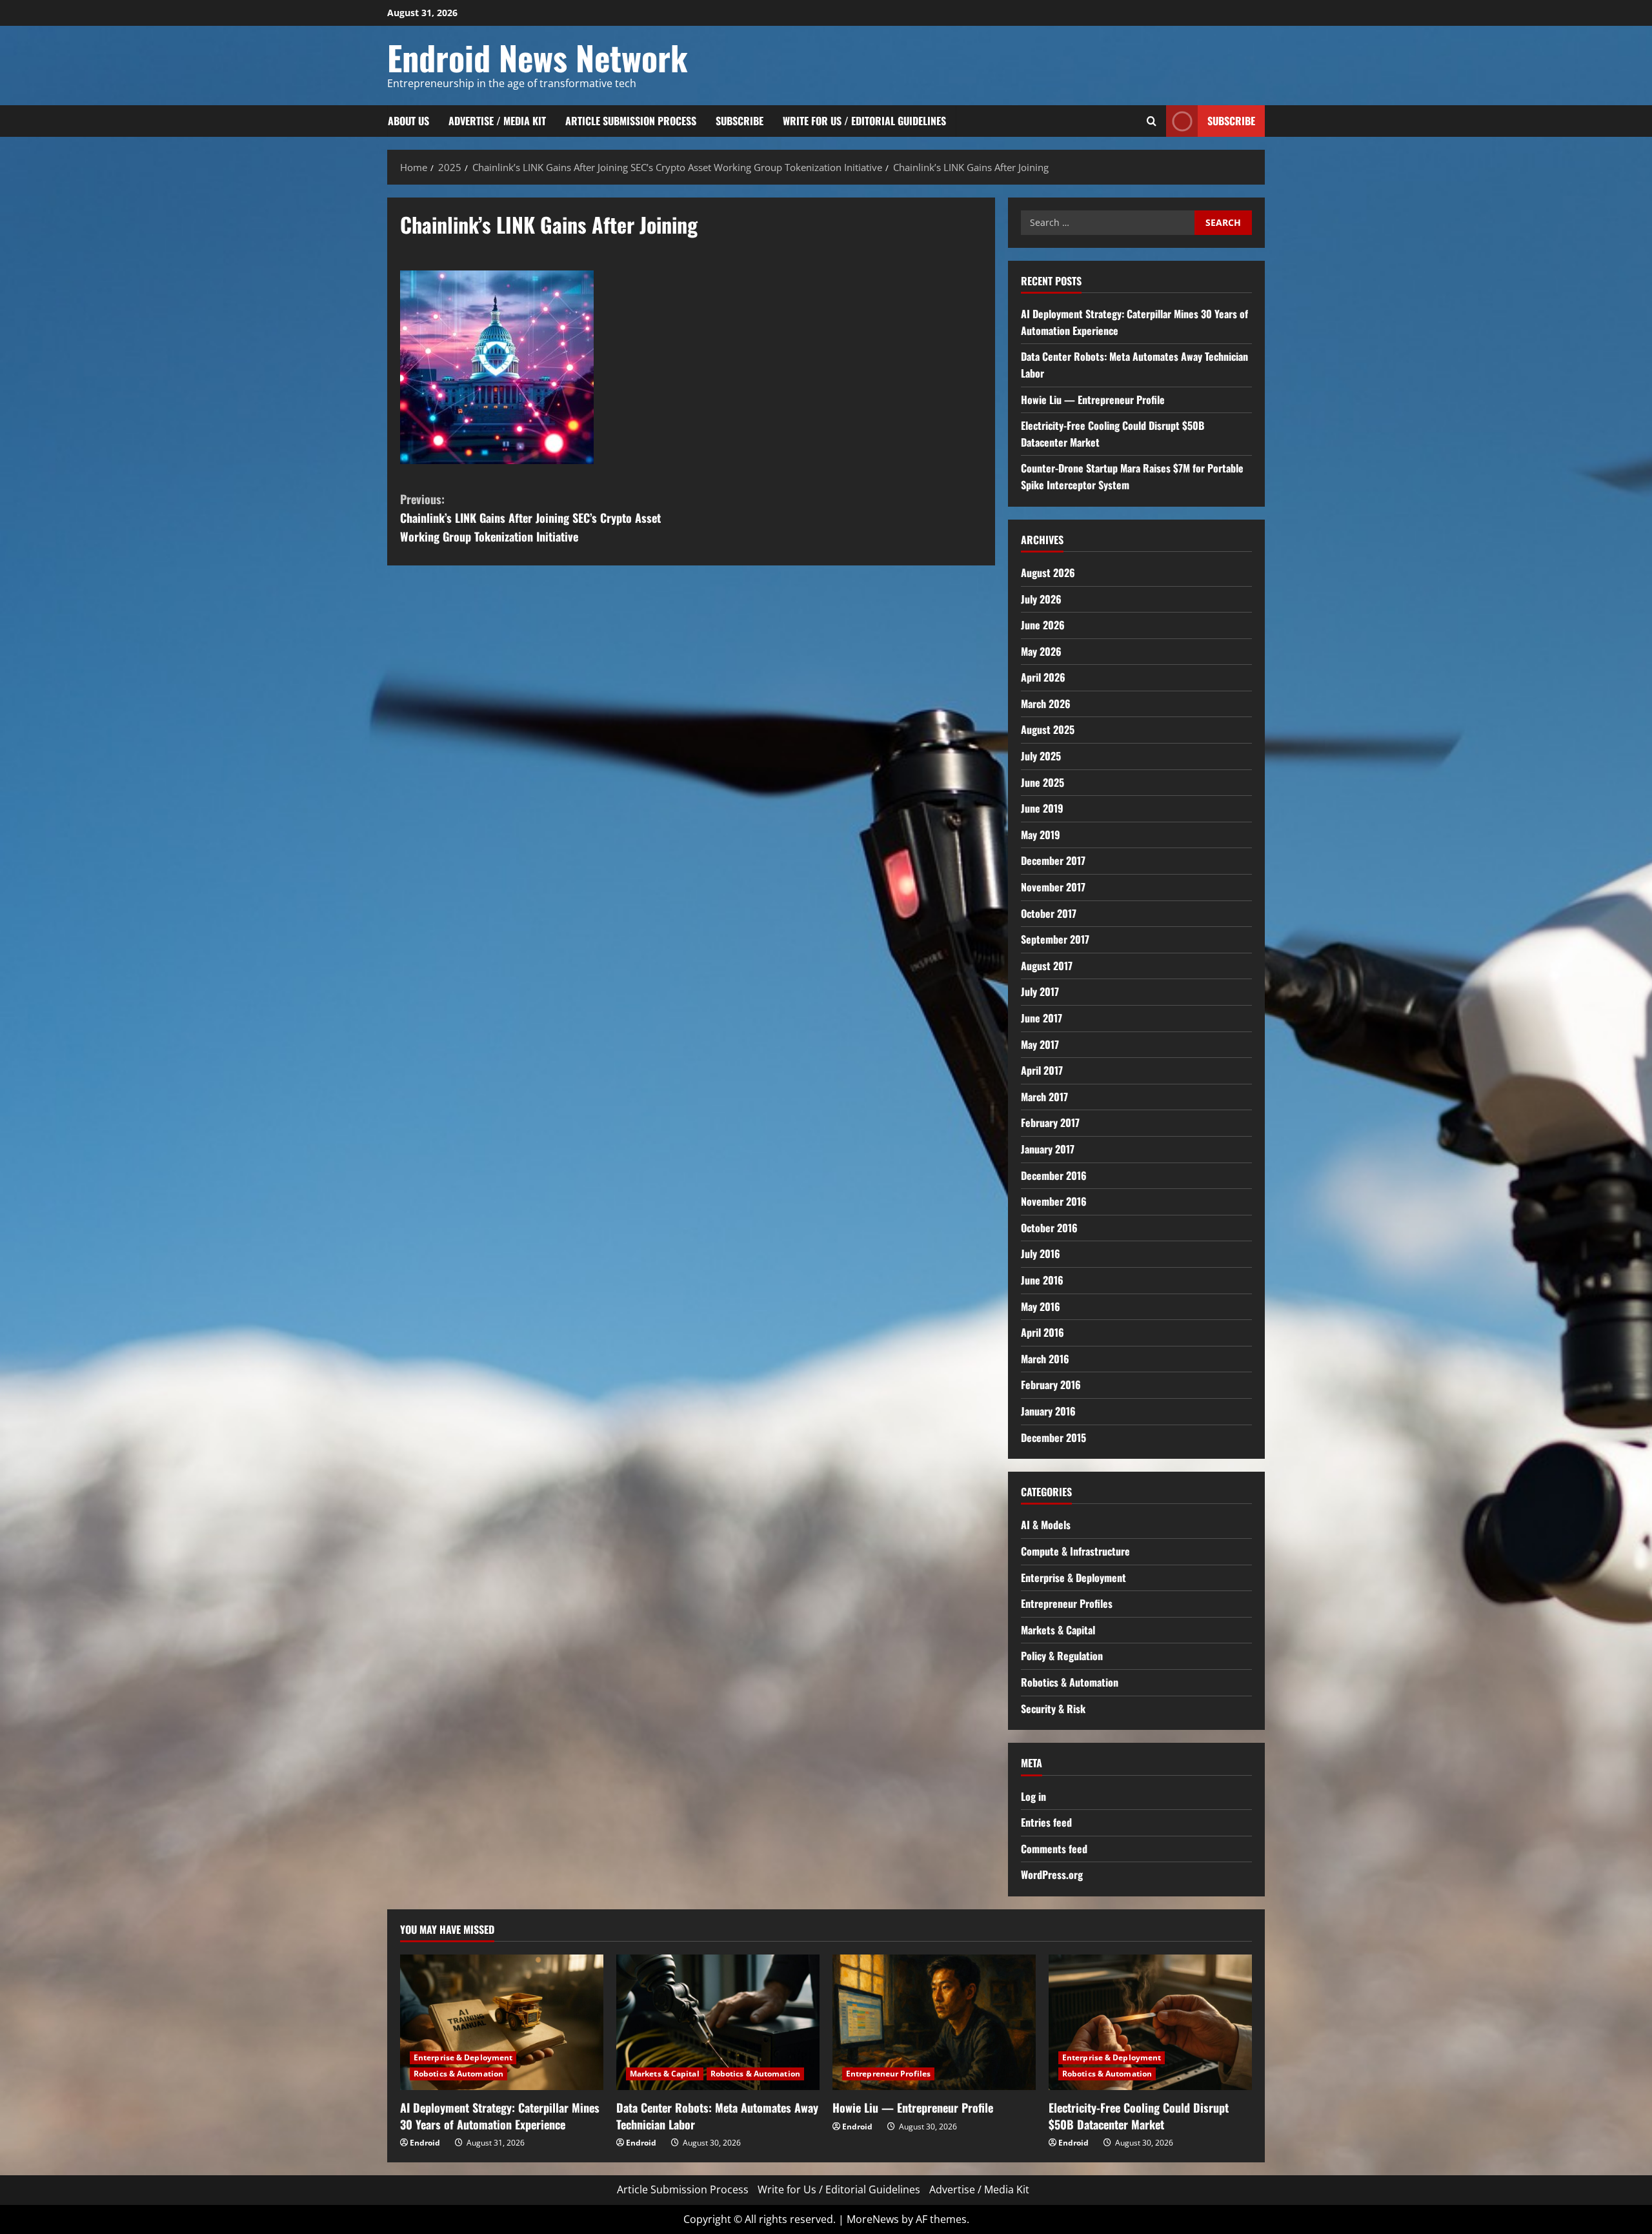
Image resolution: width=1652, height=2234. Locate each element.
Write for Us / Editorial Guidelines (864, 121)
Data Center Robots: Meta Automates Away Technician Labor (717, 2116)
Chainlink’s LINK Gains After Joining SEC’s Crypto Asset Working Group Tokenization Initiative (530, 518)
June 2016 (1042, 1280)
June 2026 (1043, 625)
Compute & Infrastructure (1075, 1551)
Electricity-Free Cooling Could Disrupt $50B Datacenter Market (1139, 2116)
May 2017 (1040, 1044)
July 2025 (1041, 756)
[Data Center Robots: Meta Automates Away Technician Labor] (718, 2022)
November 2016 (1054, 1201)
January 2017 (1048, 1149)
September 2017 (1055, 939)
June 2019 (1042, 808)
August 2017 (1047, 966)
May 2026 (1041, 651)
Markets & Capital (1058, 1630)
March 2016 (1045, 1359)
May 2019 (1041, 835)
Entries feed (1046, 1822)
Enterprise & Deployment (1073, 1578)
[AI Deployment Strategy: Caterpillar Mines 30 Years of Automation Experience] (502, 2022)
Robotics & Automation (1070, 1682)
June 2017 (1042, 1018)
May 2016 (1041, 1306)
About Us (408, 121)
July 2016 (1041, 1254)
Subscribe (740, 121)
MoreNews (873, 2219)
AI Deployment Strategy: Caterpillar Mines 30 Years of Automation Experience (500, 2116)
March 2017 (1044, 1097)
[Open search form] (1152, 121)
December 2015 (1053, 1437)
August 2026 (1048, 573)
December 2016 (1054, 1175)
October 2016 (1049, 1228)
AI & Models (1046, 1525)
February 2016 (1051, 1385)
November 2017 (1053, 887)
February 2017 (1050, 1122)
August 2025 (1048, 729)
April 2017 (1042, 1070)
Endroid (425, 2143)
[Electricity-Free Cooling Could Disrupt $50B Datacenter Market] (1150, 2022)
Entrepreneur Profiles (1067, 1603)
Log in (1033, 1796)
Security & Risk (1053, 1709)
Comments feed (1054, 1849)
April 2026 (1043, 677)
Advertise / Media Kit (497, 121)
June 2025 (1043, 782)
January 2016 (1048, 1411)
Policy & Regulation (1062, 1656)
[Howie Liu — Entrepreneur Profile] (934, 2022)
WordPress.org (1052, 1874)
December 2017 (1053, 860)
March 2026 (1046, 704)
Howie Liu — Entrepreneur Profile (1093, 400)
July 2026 (1041, 599)
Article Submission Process (631, 121)
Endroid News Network (538, 57)
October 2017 (1049, 913)
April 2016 (1043, 1332)
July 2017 (1040, 991)
